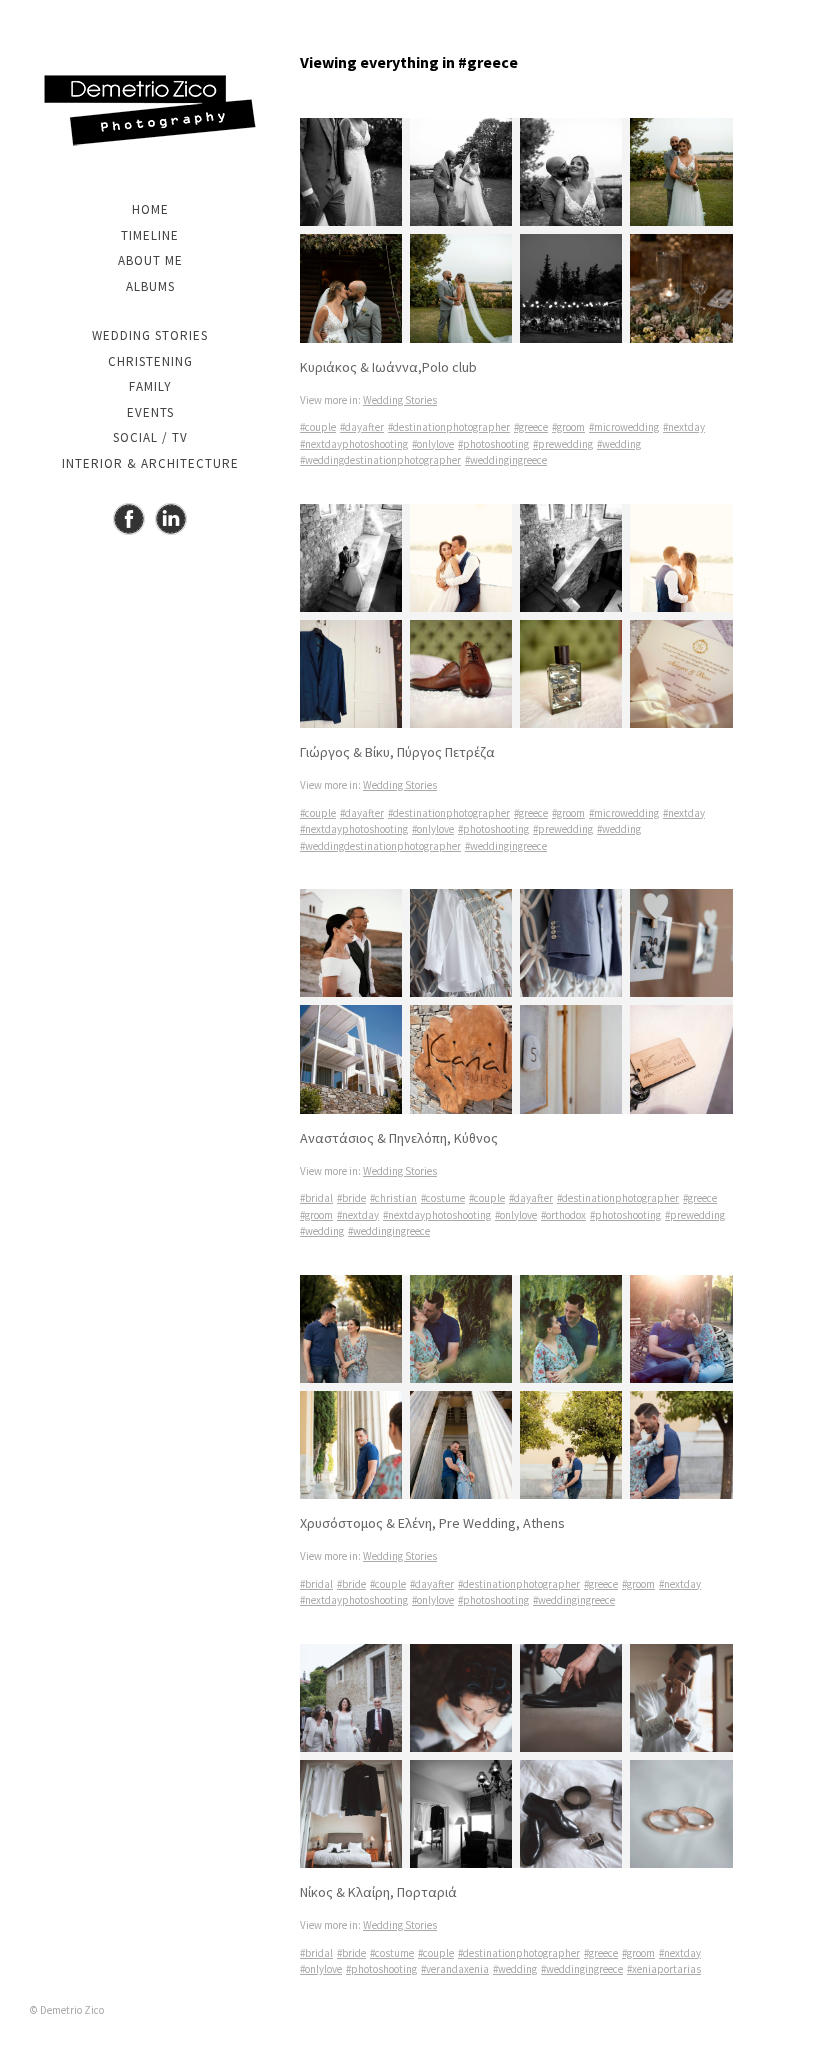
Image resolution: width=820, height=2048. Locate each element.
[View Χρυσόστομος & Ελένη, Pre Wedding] (516, 1387)
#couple (318, 427)
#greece (531, 427)
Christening (150, 361)
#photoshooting (493, 444)
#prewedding (563, 444)
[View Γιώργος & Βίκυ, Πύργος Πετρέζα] (516, 616)
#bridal (316, 1198)
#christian (393, 1198)
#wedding (619, 444)
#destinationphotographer (449, 427)
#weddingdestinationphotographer (380, 460)
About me (150, 260)
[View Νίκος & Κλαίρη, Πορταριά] (516, 1756)
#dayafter (362, 427)
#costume (443, 1198)
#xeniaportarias (664, 1969)
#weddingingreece (506, 460)
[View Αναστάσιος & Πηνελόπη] (516, 1001)
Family (150, 386)
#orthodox (563, 1215)
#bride (351, 1198)
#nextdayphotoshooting (354, 444)
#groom (568, 427)
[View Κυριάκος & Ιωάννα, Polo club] (516, 230)
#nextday (684, 427)
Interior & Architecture (150, 463)
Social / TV (150, 437)
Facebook (129, 519)
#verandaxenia (455, 1969)
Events (150, 412)
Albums (150, 286)
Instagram (171, 519)
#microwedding (624, 427)
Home (150, 209)
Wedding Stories (150, 335)
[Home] (150, 110)
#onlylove (433, 444)
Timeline (150, 235)
